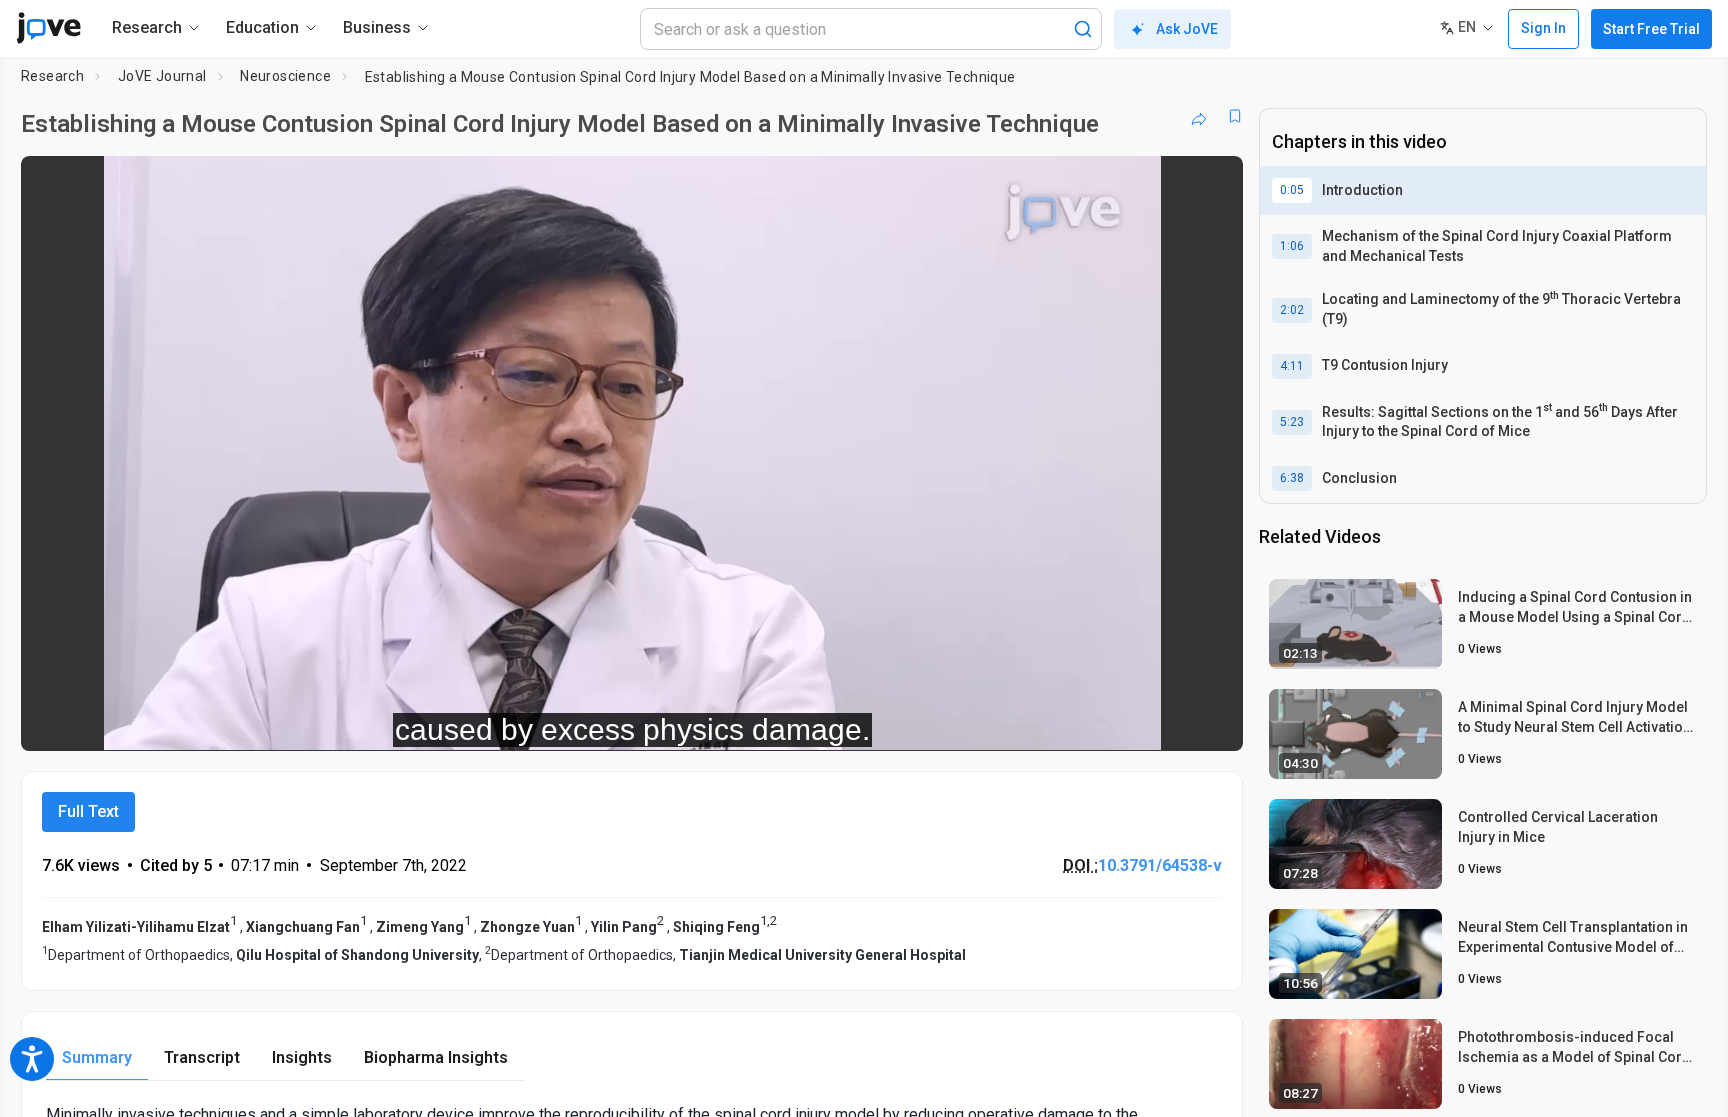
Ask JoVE (1187, 29)
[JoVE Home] (48, 28)
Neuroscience (285, 76)
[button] (1211, 184)
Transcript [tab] (202, 1057)
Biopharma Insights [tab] (436, 1057)
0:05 (1292, 190)
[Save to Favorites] (1235, 116)
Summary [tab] (97, 1057)
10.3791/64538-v (1160, 865)
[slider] (522, 721)
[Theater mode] (1211, 722)
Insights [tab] (302, 1057)
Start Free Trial (1651, 29)
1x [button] (1124, 721)
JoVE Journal (162, 76)
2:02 (1292, 310)
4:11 (1292, 366)
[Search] (1083, 29)
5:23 (1292, 422)
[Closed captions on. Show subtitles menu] (1165, 722)
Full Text (88, 811)
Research (52, 76)
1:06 (1292, 246)
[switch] (1009, 722)
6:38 (1292, 478)
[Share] (1199, 116)
